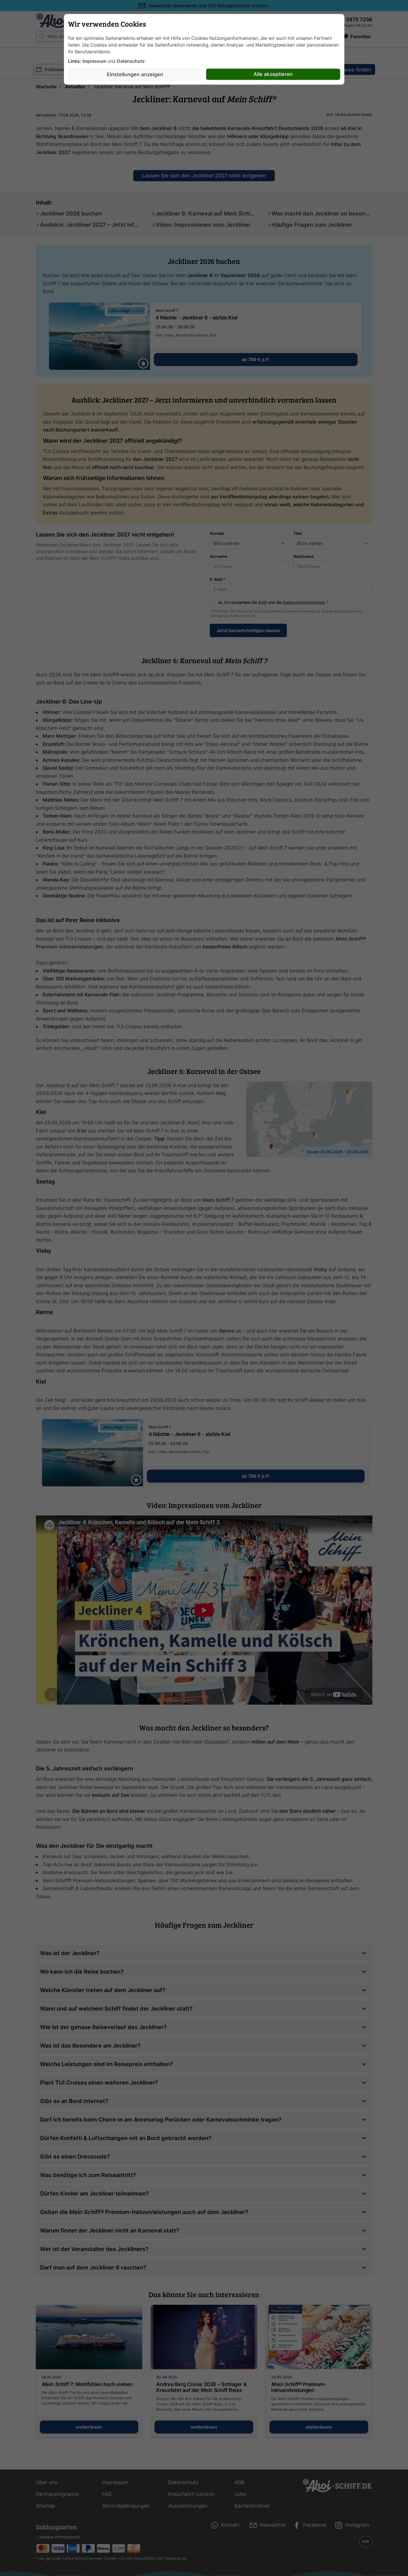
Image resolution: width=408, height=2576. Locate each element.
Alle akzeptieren (273, 74)
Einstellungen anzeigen (135, 74)
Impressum (94, 61)
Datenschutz (131, 61)
